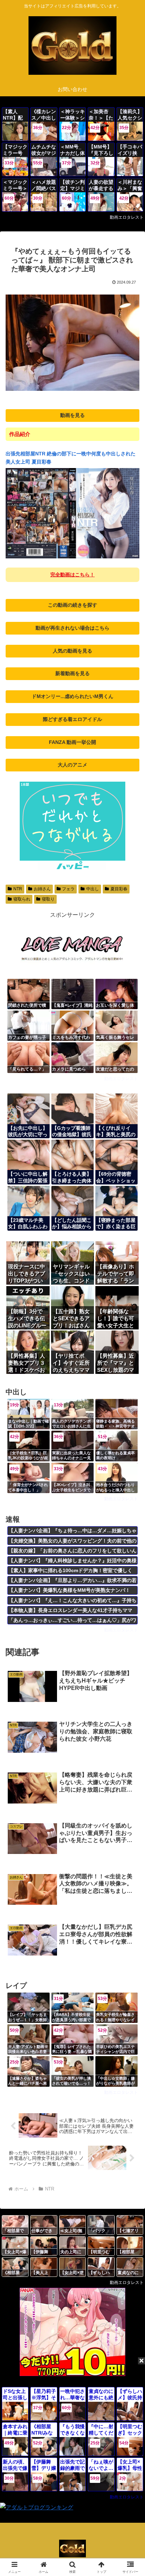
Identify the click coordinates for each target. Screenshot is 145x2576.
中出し (93, 889)
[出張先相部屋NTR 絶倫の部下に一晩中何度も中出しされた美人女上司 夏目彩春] (72, 557)
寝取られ (22, 899)
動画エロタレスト (127, 217)
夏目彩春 (119, 889)
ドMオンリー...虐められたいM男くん (72, 696)
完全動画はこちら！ (72, 575)
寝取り (48, 899)
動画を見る (72, 415)
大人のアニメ (72, 765)
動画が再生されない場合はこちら (72, 628)
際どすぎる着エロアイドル (72, 719)
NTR (18, 889)
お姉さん (42, 889)
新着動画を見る (72, 673)
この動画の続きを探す (72, 605)
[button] (130, 1519)
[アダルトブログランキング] (37, 2507)
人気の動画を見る (72, 651)
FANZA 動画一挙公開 (72, 742)
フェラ (68, 889)
